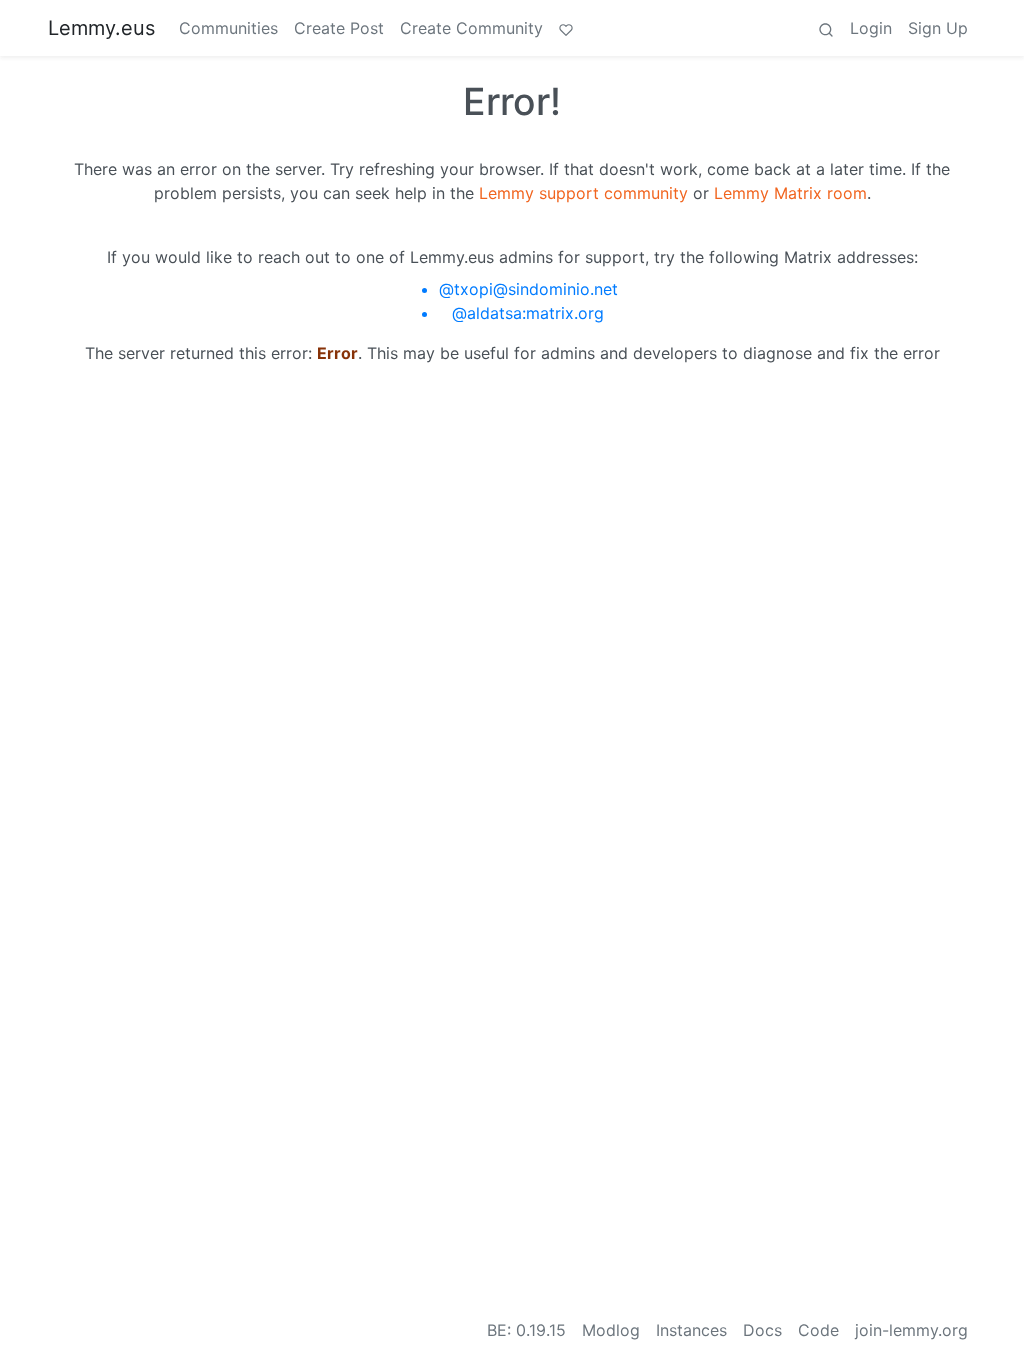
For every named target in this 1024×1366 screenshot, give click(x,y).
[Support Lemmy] (566, 28)
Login (871, 28)
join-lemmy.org (911, 1330)
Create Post (339, 28)
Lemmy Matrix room (790, 193)
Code (818, 1330)
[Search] (826, 28)
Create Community (471, 28)
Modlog (611, 1330)
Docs (762, 1330)
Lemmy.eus (101, 28)
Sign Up (938, 28)
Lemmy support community (583, 193)
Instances (691, 1330)
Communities (228, 28)
